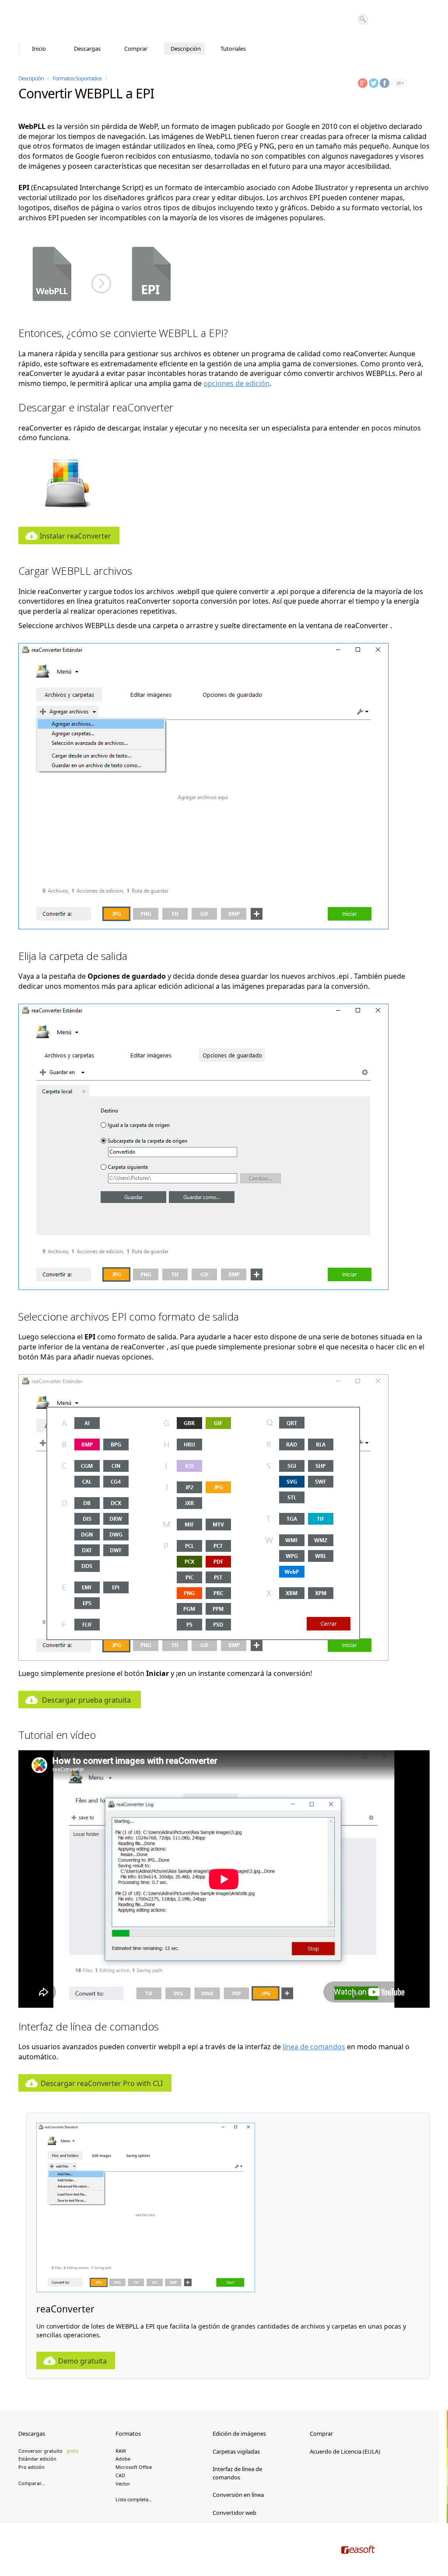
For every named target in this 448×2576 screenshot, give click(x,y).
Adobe (123, 2459)
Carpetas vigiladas (236, 2451)
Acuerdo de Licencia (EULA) (345, 2451)
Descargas (87, 49)
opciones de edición (236, 383)
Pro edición (31, 2467)
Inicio (39, 49)
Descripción (186, 49)
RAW (121, 2451)
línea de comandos (314, 2047)
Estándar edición (37, 2459)
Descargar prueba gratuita (86, 1700)
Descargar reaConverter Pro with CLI (102, 2083)
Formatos (128, 2433)
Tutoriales (233, 49)
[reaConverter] (56, 21)
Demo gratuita (82, 2361)
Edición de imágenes (239, 2433)
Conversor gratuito (49, 2451)
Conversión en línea (238, 2495)
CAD (120, 2475)
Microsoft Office (134, 2467)
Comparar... (31, 2483)
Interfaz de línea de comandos (237, 2473)
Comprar (136, 49)
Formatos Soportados (77, 78)
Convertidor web (234, 2513)
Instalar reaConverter (75, 536)
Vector (123, 2484)
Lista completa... (134, 2499)
